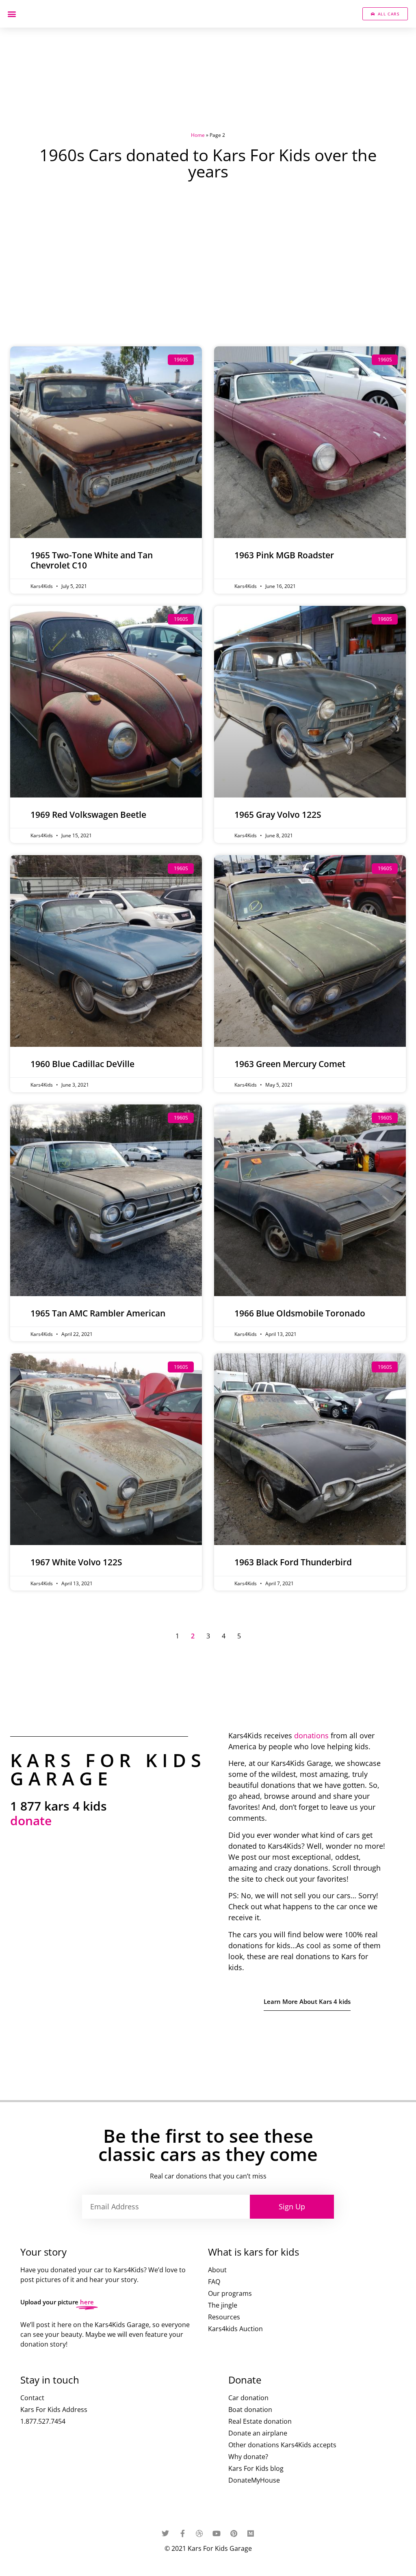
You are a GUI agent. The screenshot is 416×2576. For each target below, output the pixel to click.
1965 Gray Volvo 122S (278, 815)
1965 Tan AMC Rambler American (98, 1313)
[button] (12, 14)
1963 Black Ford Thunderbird (293, 1562)
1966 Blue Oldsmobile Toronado (300, 1313)
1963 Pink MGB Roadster (284, 555)
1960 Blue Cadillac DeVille (82, 1064)
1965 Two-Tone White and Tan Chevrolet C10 (92, 560)
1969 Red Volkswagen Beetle (88, 815)
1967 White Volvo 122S (76, 1562)
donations (311, 1735)
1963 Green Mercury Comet (290, 1064)
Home (198, 135)
